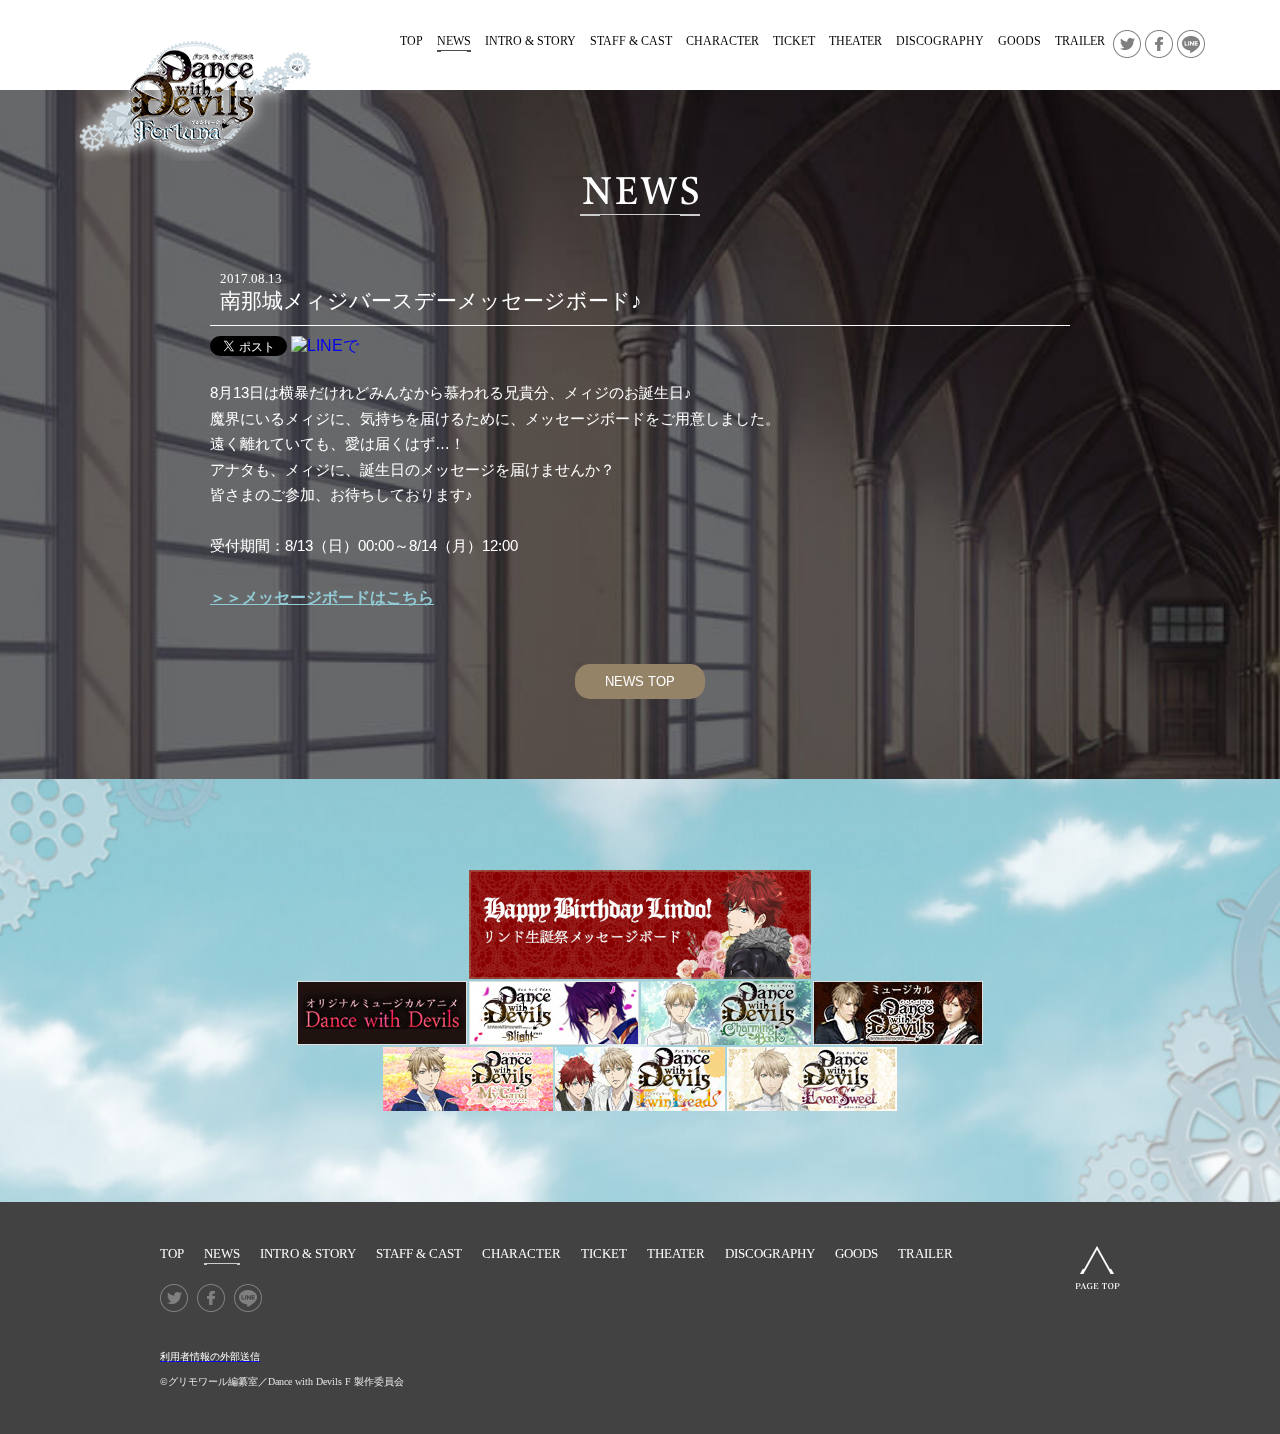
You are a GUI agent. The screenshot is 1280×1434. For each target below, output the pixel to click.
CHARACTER (722, 41)
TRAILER (1080, 41)
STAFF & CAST (631, 41)
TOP (411, 41)
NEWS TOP (640, 681)
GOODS (1019, 41)
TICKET (794, 41)
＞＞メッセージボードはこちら (322, 597)
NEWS (454, 41)
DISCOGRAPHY (940, 41)
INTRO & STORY (530, 41)
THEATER (855, 41)
